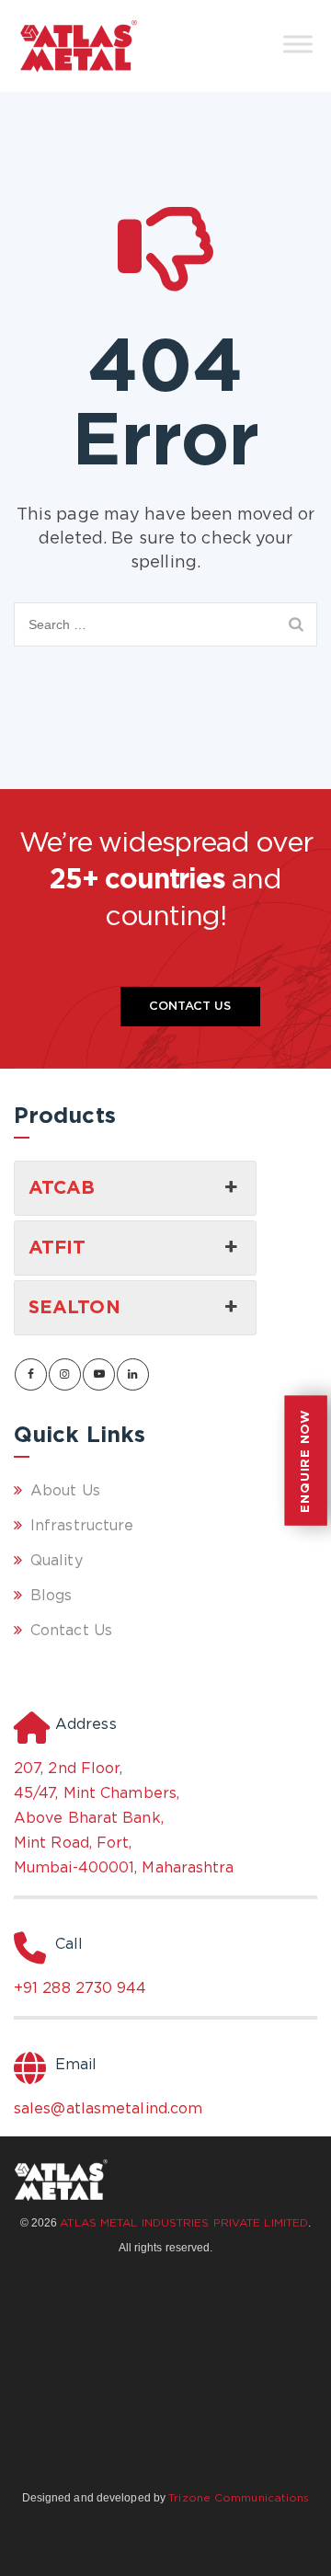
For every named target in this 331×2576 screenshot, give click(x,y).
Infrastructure (82, 1526)
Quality (57, 1561)
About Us (65, 1491)
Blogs (51, 1596)
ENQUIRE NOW (306, 1461)
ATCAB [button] (62, 1188)
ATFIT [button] (57, 1248)
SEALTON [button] (74, 1308)
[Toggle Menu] (298, 44)
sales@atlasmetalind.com (108, 2109)
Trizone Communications (239, 2498)
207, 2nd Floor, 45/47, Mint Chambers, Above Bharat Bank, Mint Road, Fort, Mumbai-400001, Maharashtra (124, 1819)
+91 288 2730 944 (80, 1989)
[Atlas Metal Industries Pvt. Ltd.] (79, 46)
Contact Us (190, 1007)
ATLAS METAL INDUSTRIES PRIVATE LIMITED (184, 2223)
